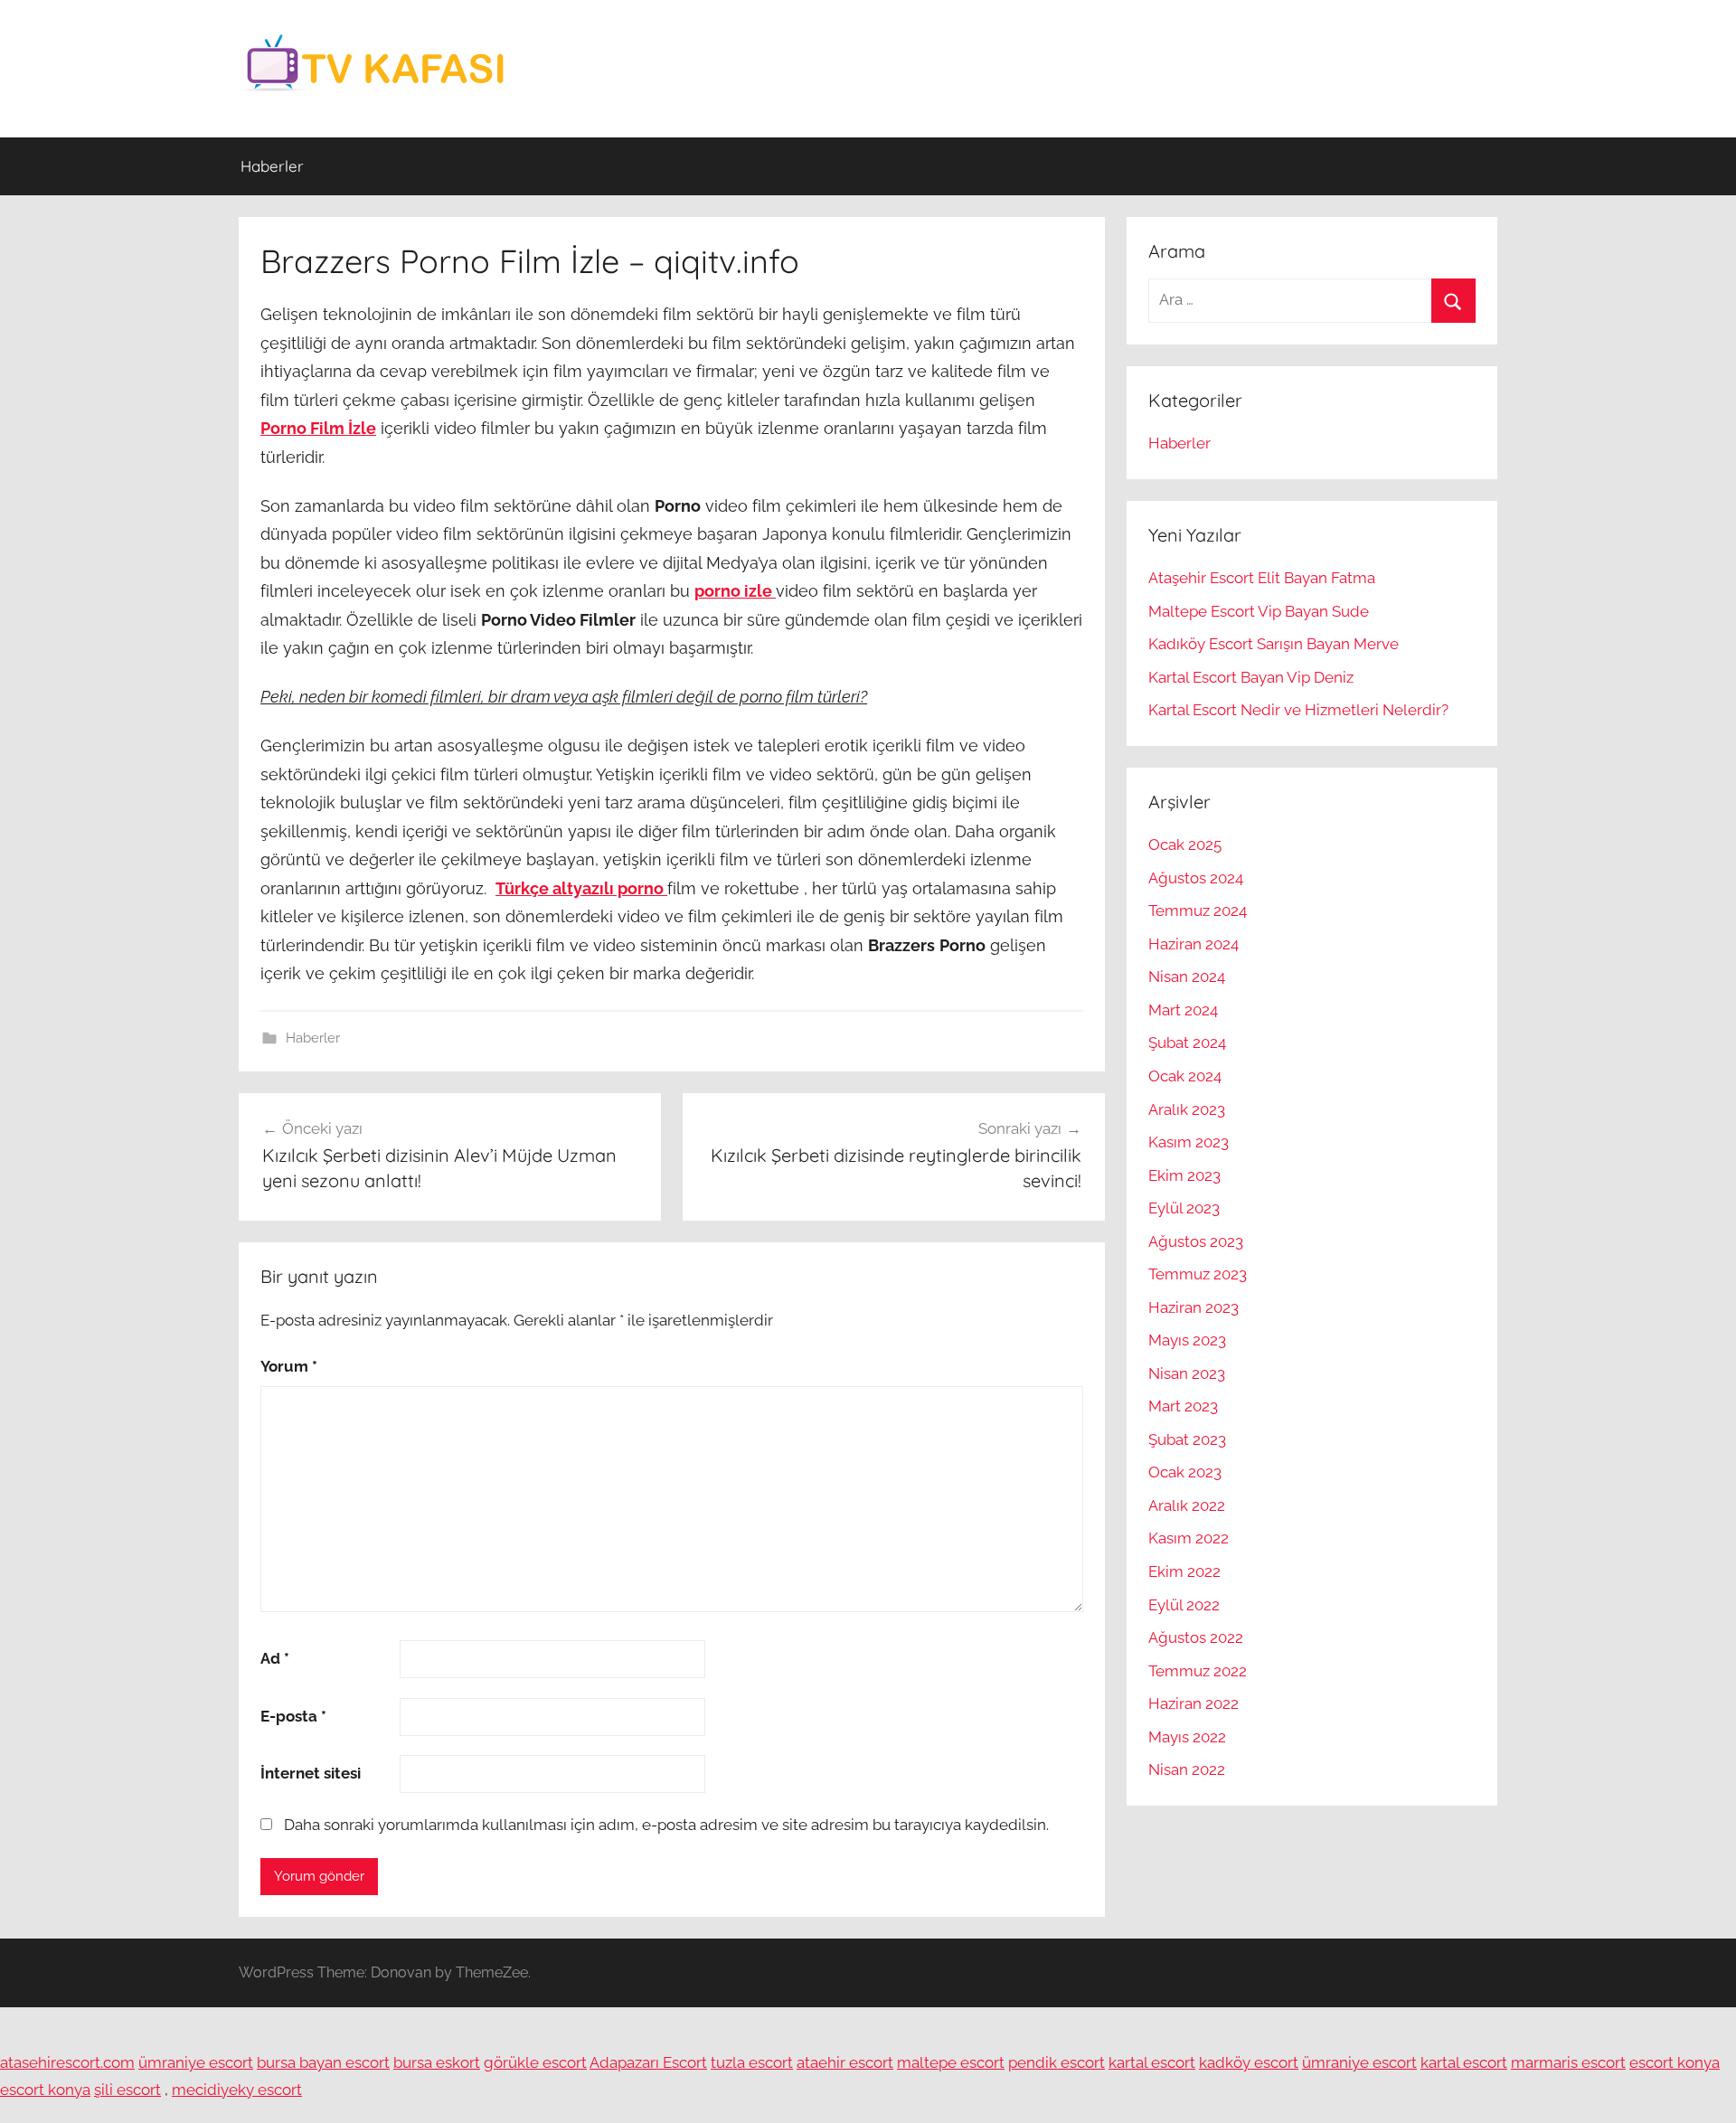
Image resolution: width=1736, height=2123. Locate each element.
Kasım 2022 (1189, 1538)
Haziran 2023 (1193, 1307)
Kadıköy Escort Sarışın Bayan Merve (1274, 644)
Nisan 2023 (1187, 1373)
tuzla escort (752, 2062)
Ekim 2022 (1184, 1571)
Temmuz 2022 (1198, 1671)
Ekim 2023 (1184, 1175)
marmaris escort (1568, 2062)
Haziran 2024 (1193, 944)
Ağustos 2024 (1196, 878)
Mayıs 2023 (1187, 1340)
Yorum (289, 1366)
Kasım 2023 (1189, 1142)
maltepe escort (951, 2062)
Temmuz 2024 (1198, 911)
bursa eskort (437, 2062)
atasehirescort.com (67, 2062)
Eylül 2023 (1184, 1208)
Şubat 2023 (1187, 1439)
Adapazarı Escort (648, 2062)
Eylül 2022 (1184, 1605)
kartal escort (1152, 2062)
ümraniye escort (196, 2062)
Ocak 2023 (1185, 1472)
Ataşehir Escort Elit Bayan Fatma (1262, 578)
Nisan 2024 (1187, 977)
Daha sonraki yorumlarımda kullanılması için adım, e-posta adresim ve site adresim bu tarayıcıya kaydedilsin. (666, 1825)
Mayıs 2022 (1187, 1737)
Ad (275, 1658)
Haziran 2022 (1193, 1703)
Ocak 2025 (1185, 844)
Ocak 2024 (1185, 1076)
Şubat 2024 (1187, 1043)
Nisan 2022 (1187, 1769)
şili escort (127, 2090)
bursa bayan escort (323, 2062)
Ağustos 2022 (1196, 1637)
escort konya (1675, 2062)
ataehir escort (845, 2062)
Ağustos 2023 (1196, 1241)
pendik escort (1057, 2062)
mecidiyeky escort (237, 2090)
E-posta (293, 1716)
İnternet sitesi (311, 1773)
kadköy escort (1249, 2062)
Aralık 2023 (1187, 1109)
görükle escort (535, 2062)
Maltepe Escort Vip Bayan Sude (1259, 611)
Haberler (272, 166)
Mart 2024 (1183, 1010)
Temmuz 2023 (1198, 1274)
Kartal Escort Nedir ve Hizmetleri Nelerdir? (1298, 710)
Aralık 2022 (1187, 1505)
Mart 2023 (1183, 1406)
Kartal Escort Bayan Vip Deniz (1251, 677)
